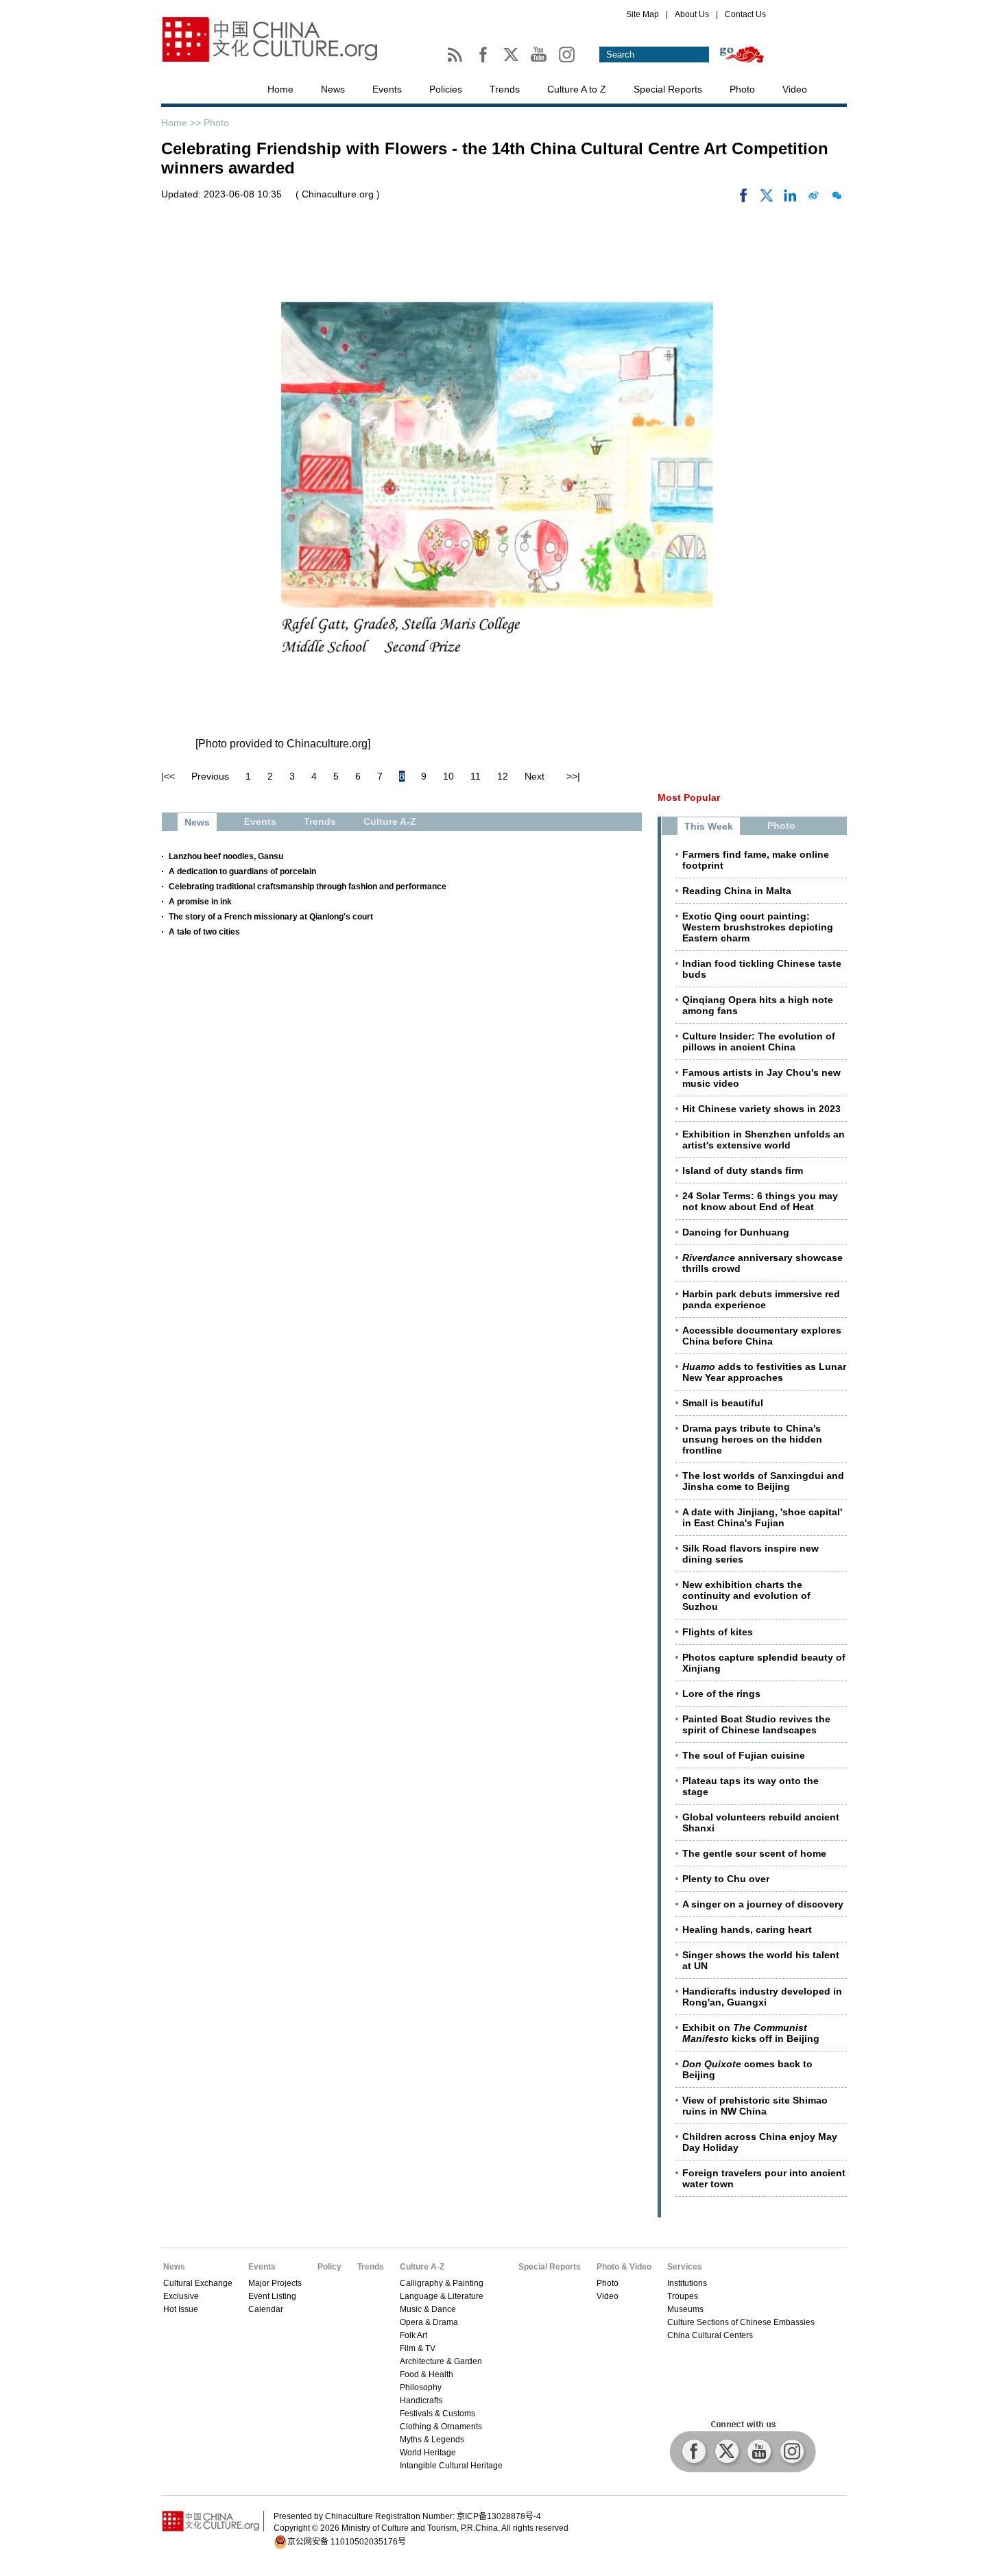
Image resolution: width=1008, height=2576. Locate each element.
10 (448, 776)
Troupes (683, 2296)
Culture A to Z (577, 89)
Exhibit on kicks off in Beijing (751, 2033)
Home (280, 89)
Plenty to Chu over (726, 1879)
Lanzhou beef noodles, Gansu (226, 856)
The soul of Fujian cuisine (744, 1755)
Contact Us (745, 14)
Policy (329, 2267)
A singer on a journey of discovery (763, 1904)
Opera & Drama (429, 2322)
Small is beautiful (723, 1403)
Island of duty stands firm (743, 1170)
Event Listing (272, 2296)
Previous (210, 776)
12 (503, 776)
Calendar (266, 2309)
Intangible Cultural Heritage (451, 2466)
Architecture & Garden (441, 2361)
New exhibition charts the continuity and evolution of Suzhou (746, 1596)
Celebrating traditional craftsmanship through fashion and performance (308, 887)
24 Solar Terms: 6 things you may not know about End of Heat (760, 1201)
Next (535, 776)
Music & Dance (428, 2309)
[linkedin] (790, 199)
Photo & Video (624, 2267)
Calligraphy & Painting (442, 2283)
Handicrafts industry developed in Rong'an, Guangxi (762, 1997)
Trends (505, 89)
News (333, 89)
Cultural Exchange (198, 2283)
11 (476, 776)
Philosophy (421, 2387)
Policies (446, 89)
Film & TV (418, 2348)
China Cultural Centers (710, 2335)
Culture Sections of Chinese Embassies (741, 2322)
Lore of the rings (721, 1694)
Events (387, 89)
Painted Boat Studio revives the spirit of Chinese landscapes (756, 1724)
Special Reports (668, 89)
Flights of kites (718, 1632)
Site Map (643, 14)
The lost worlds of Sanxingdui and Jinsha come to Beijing (763, 1481)
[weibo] (813, 199)
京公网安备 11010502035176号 (347, 2542)
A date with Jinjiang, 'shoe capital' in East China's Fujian (762, 1517)
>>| (573, 776)
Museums (685, 2309)
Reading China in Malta (737, 891)
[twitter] (767, 199)
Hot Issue (181, 2309)
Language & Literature (442, 2296)
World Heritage (428, 2453)
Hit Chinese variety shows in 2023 (761, 1109)
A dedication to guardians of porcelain (242, 871)
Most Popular (689, 797)
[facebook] (743, 199)
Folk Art (413, 2335)
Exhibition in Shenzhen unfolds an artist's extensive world (764, 1140)
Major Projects (275, 2283)
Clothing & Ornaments (441, 2427)
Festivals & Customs (437, 2414)
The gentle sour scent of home (754, 1853)
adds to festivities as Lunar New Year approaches (764, 1372)
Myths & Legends (432, 2440)
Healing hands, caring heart (747, 1929)
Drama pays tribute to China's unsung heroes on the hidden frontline (752, 1439)
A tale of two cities (204, 932)
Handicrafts (421, 2400)
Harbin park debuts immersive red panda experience (761, 1299)
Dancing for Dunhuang (736, 1232)
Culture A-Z (422, 2267)
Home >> (182, 123)
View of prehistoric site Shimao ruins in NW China (755, 2106)
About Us (692, 14)
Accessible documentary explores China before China (762, 1336)
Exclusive (181, 2296)
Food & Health (427, 2374)
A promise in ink (200, 902)
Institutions (687, 2283)
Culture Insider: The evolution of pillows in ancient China (759, 1042)
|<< (168, 776)
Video (795, 89)
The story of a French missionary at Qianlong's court (271, 917)
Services (685, 2267)
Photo (742, 89)
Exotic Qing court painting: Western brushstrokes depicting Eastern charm (758, 927)
